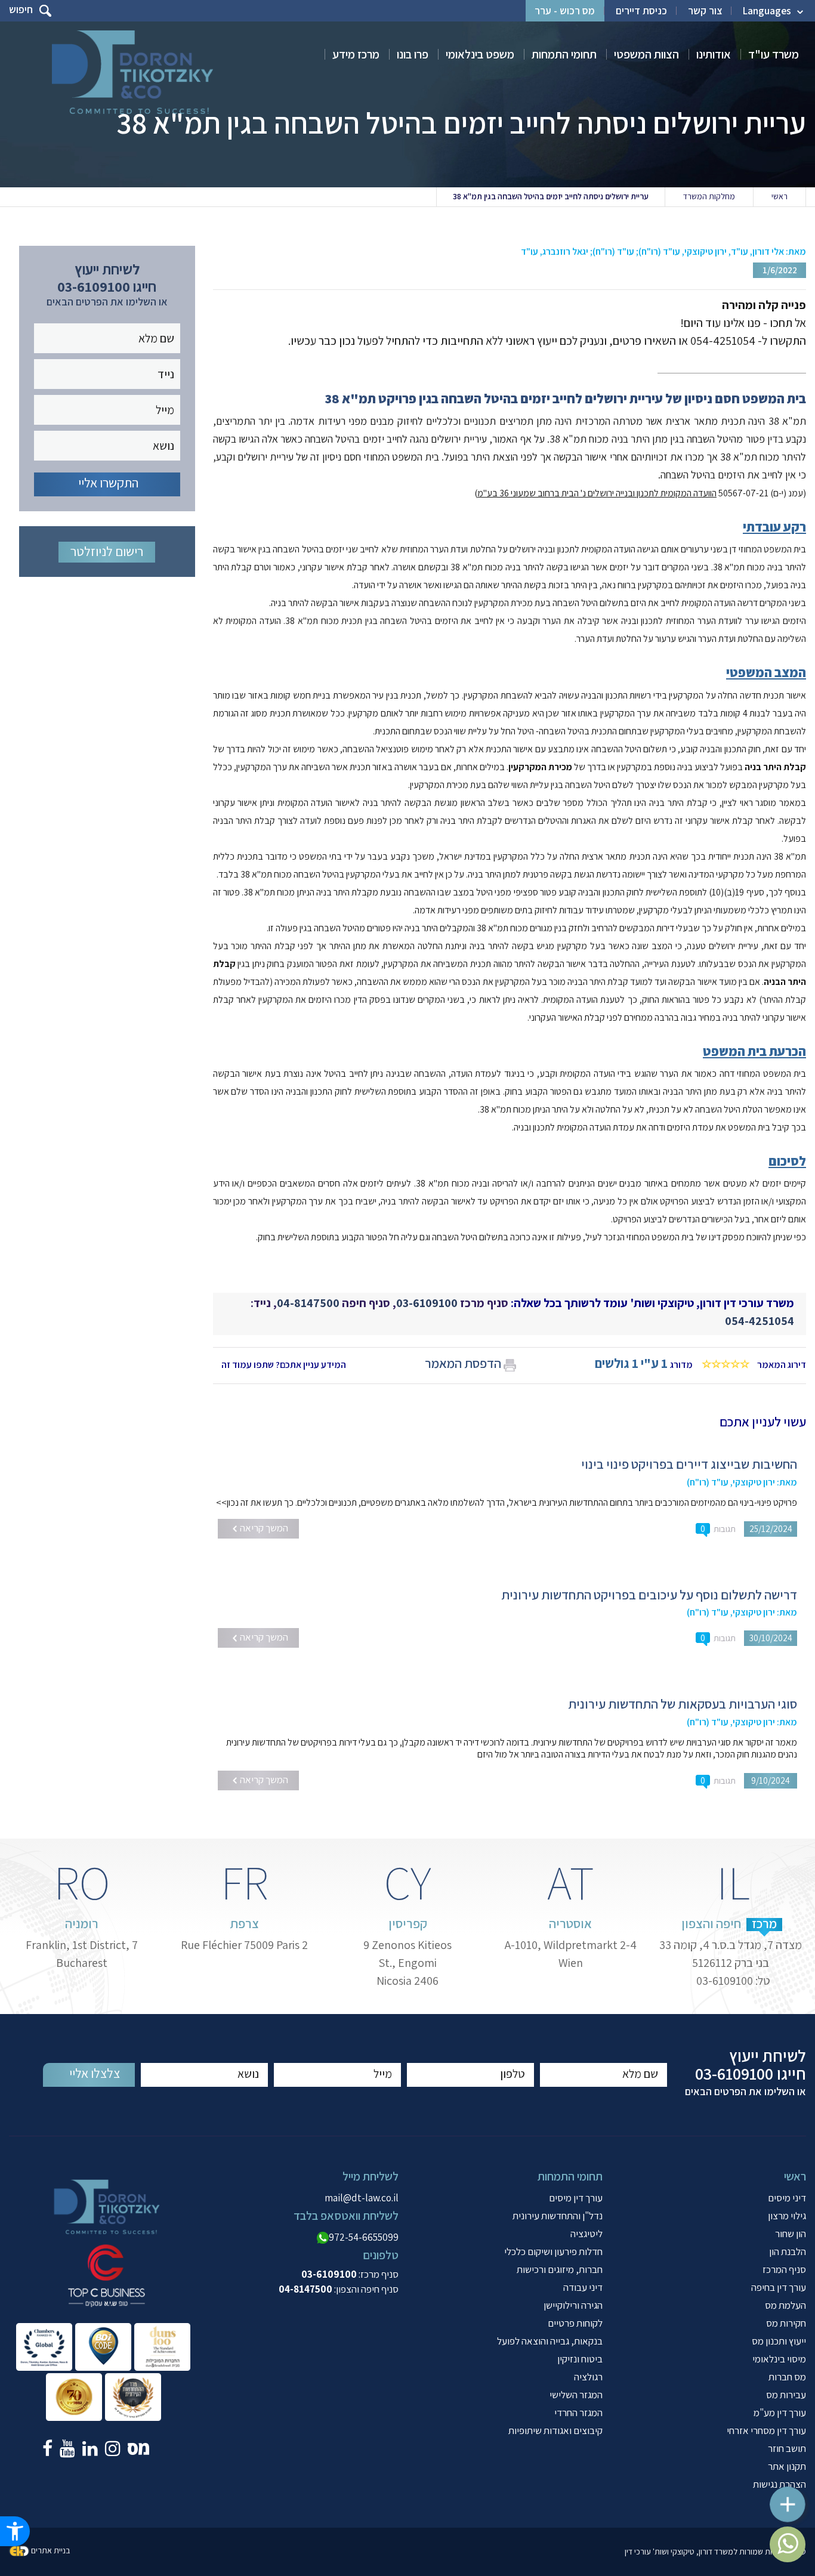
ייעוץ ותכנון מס (779, 2341)
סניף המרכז (784, 2269)
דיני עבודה (583, 2287)
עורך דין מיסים (576, 2198)
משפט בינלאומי (480, 54)
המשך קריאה (263, 1528)
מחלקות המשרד (709, 196)
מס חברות (787, 2377)
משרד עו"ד (774, 54)
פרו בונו (413, 54)
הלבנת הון (788, 2251)
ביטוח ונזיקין (580, 2359)
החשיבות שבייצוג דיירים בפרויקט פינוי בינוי (689, 1464)
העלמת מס (785, 2305)
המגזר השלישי (576, 2395)
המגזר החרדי (578, 2413)
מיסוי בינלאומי (779, 2359)
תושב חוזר (787, 2448)
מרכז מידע (356, 54)
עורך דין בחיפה (779, 2287)
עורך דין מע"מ (780, 2413)
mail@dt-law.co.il (362, 2198)
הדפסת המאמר (463, 1363)
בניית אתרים (50, 2550)
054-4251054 (760, 1321)
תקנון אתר (787, 2466)
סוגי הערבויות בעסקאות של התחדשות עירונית (683, 1704)
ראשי (780, 196)
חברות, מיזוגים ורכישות (560, 2269)
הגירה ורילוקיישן (573, 2305)
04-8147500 (308, 1303)
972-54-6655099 (364, 2237)
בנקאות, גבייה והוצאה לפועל (550, 2341)
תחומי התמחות (564, 54)
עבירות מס (786, 2395)
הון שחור (791, 2234)
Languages (767, 11)
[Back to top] (794, 2498)
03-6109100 (427, 1303)
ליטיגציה (586, 2234)
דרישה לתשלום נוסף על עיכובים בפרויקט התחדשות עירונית (649, 1595)
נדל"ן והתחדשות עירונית (558, 2216)
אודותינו (714, 54)
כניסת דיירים (641, 11)
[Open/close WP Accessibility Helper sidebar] (15, 2531)
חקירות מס (786, 2323)
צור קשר (705, 11)
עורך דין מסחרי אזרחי (766, 2430)
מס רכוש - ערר (565, 11)
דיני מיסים (787, 2198)
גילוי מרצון (787, 2216)
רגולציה (588, 2377)
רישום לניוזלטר (107, 551)
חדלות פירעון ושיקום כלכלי (553, 2251)
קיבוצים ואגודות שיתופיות (555, 2430)
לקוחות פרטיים (575, 2323)
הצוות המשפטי (646, 54)
